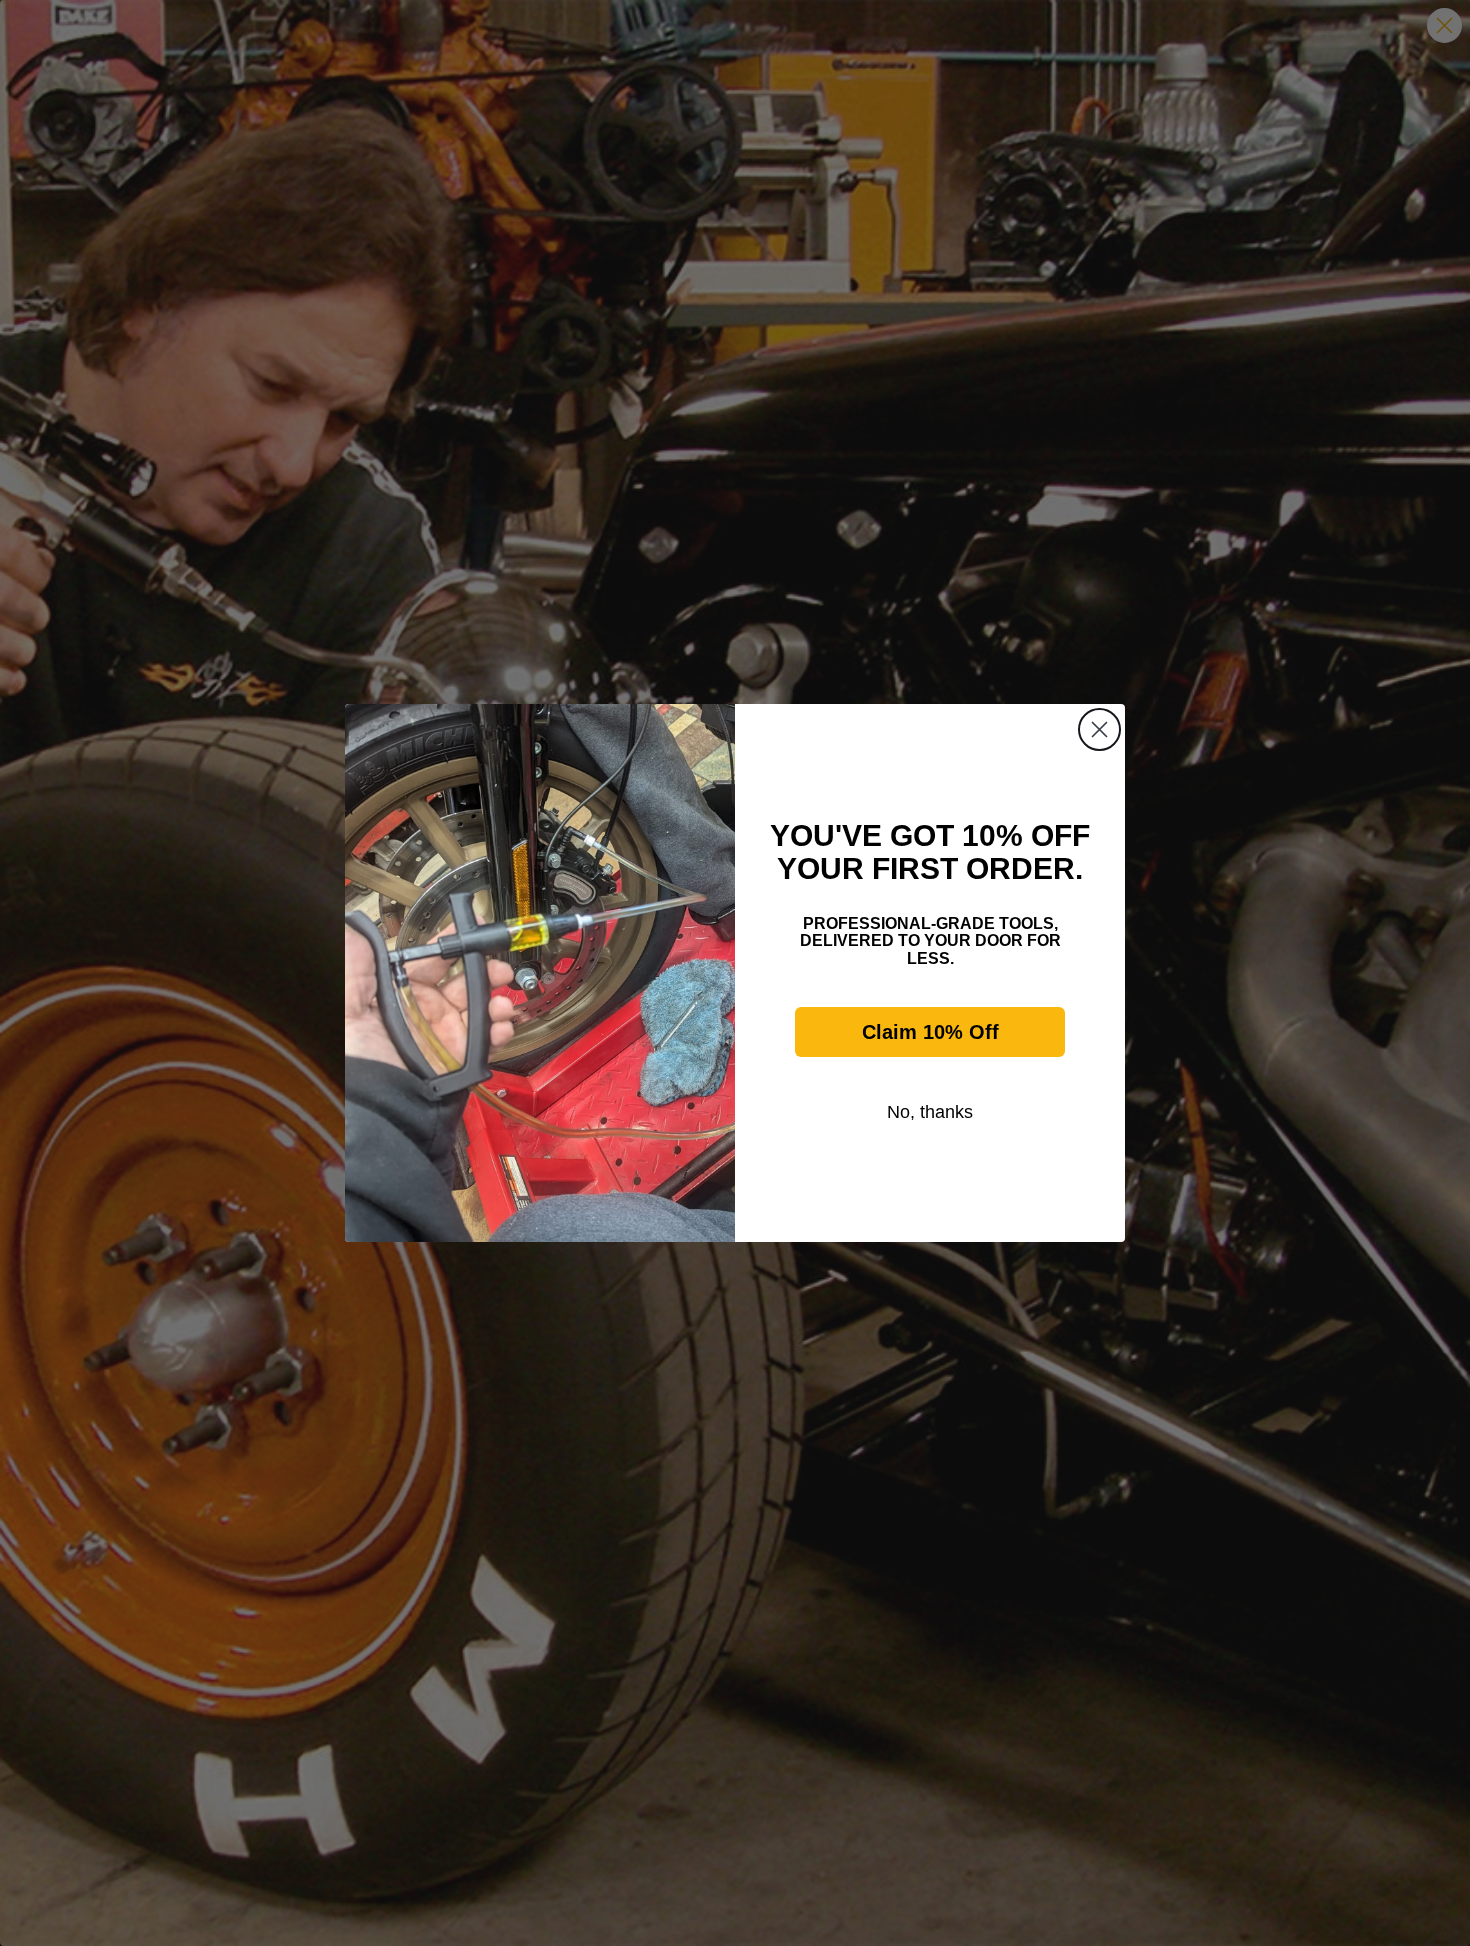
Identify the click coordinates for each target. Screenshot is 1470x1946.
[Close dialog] (1099, 729)
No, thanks (930, 1112)
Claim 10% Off (930, 1032)
